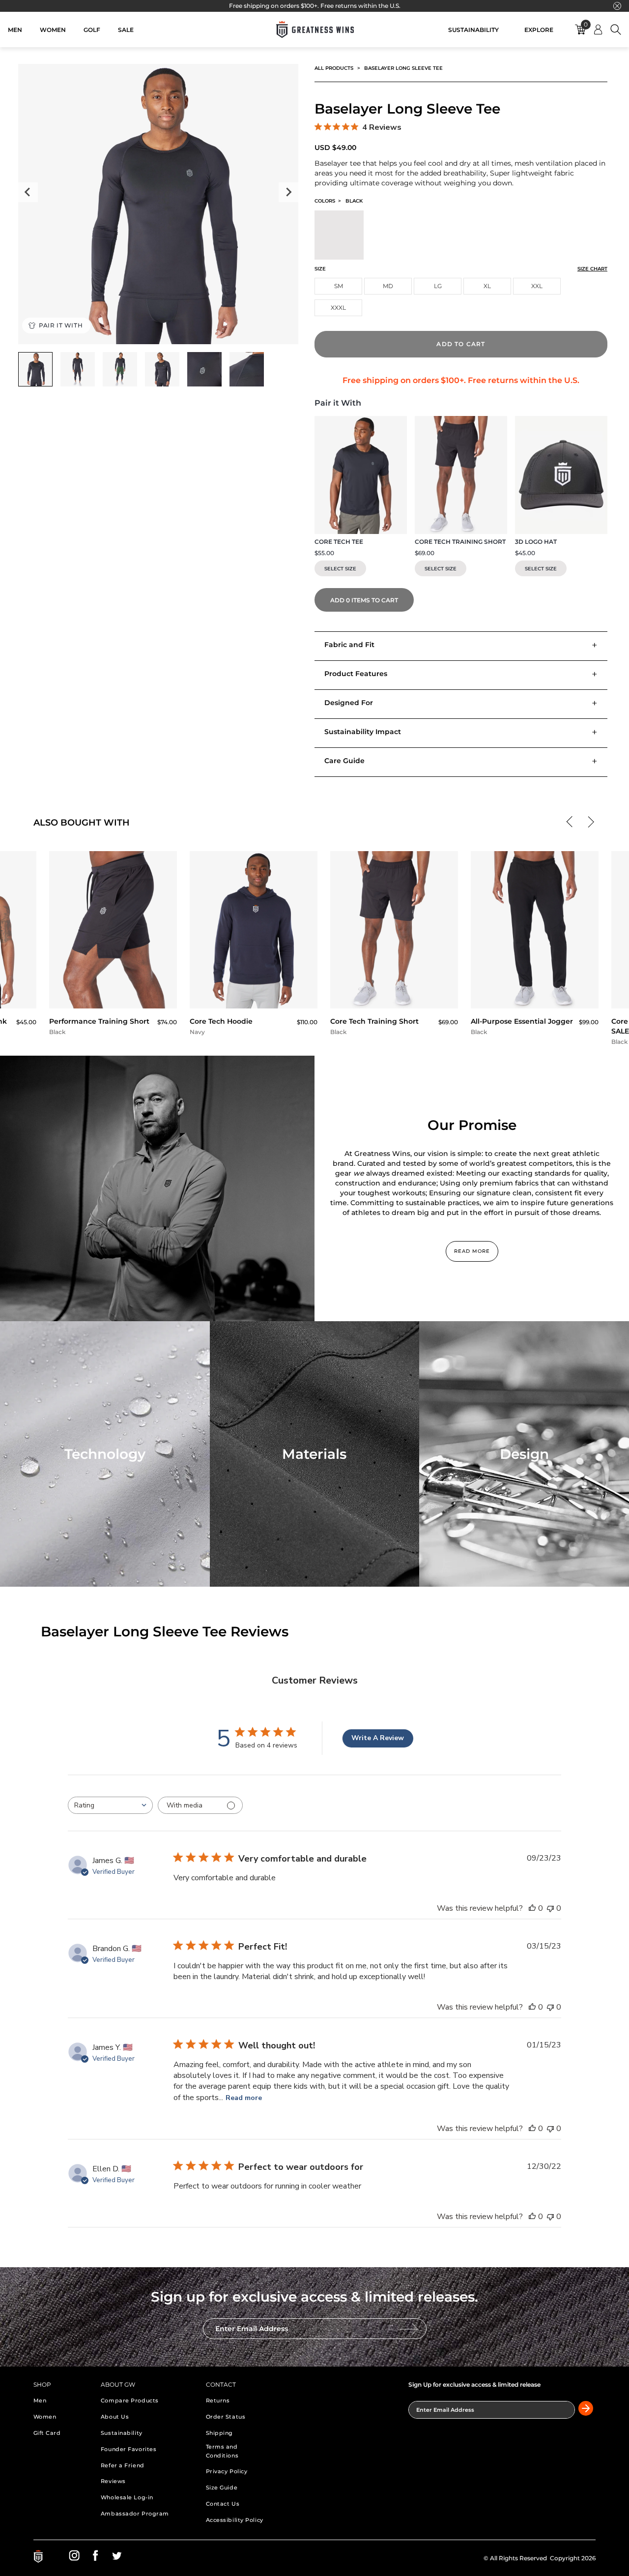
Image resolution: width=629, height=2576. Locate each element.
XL (487, 286)
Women (45, 2417)
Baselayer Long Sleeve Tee (403, 68)
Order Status (226, 2417)
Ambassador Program (135, 2514)
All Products (334, 68)
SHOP (42, 2384)
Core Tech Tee (339, 542)
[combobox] (110, 1805)
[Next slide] (288, 192)
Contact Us (223, 2504)
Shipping (219, 2433)
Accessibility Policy (235, 2520)
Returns (218, 2400)
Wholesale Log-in (127, 2497)
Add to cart (461, 344)
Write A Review (378, 1738)
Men (40, 2400)
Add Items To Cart (364, 600)
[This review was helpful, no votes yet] (532, 1908)
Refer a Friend (123, 2465)
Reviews (113, 2481)
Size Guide (222, 2487)
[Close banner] (617, 6)
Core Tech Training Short (460, 542)
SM (339, 286)
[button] (572, 821)
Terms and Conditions (222, 2451)
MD (388, 286)
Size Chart (592, 269)
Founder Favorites (129, 2449)
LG (438, 286)
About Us (115, 2417)
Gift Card (47, 2433)
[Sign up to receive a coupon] (409, 2329)
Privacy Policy (227, 2471)
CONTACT (221, 2384)
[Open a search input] (616, 30)
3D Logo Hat (536, 542)
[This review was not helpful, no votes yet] (550, 1908)
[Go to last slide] (28, 192)
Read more (244, 2098)
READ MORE (472, 1251)
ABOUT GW (118, 2384)
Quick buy (113, 997)
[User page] (598, 30)
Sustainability (122, 2433)
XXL (537, 286)
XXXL (338, 308)
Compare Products (130, 2400)
